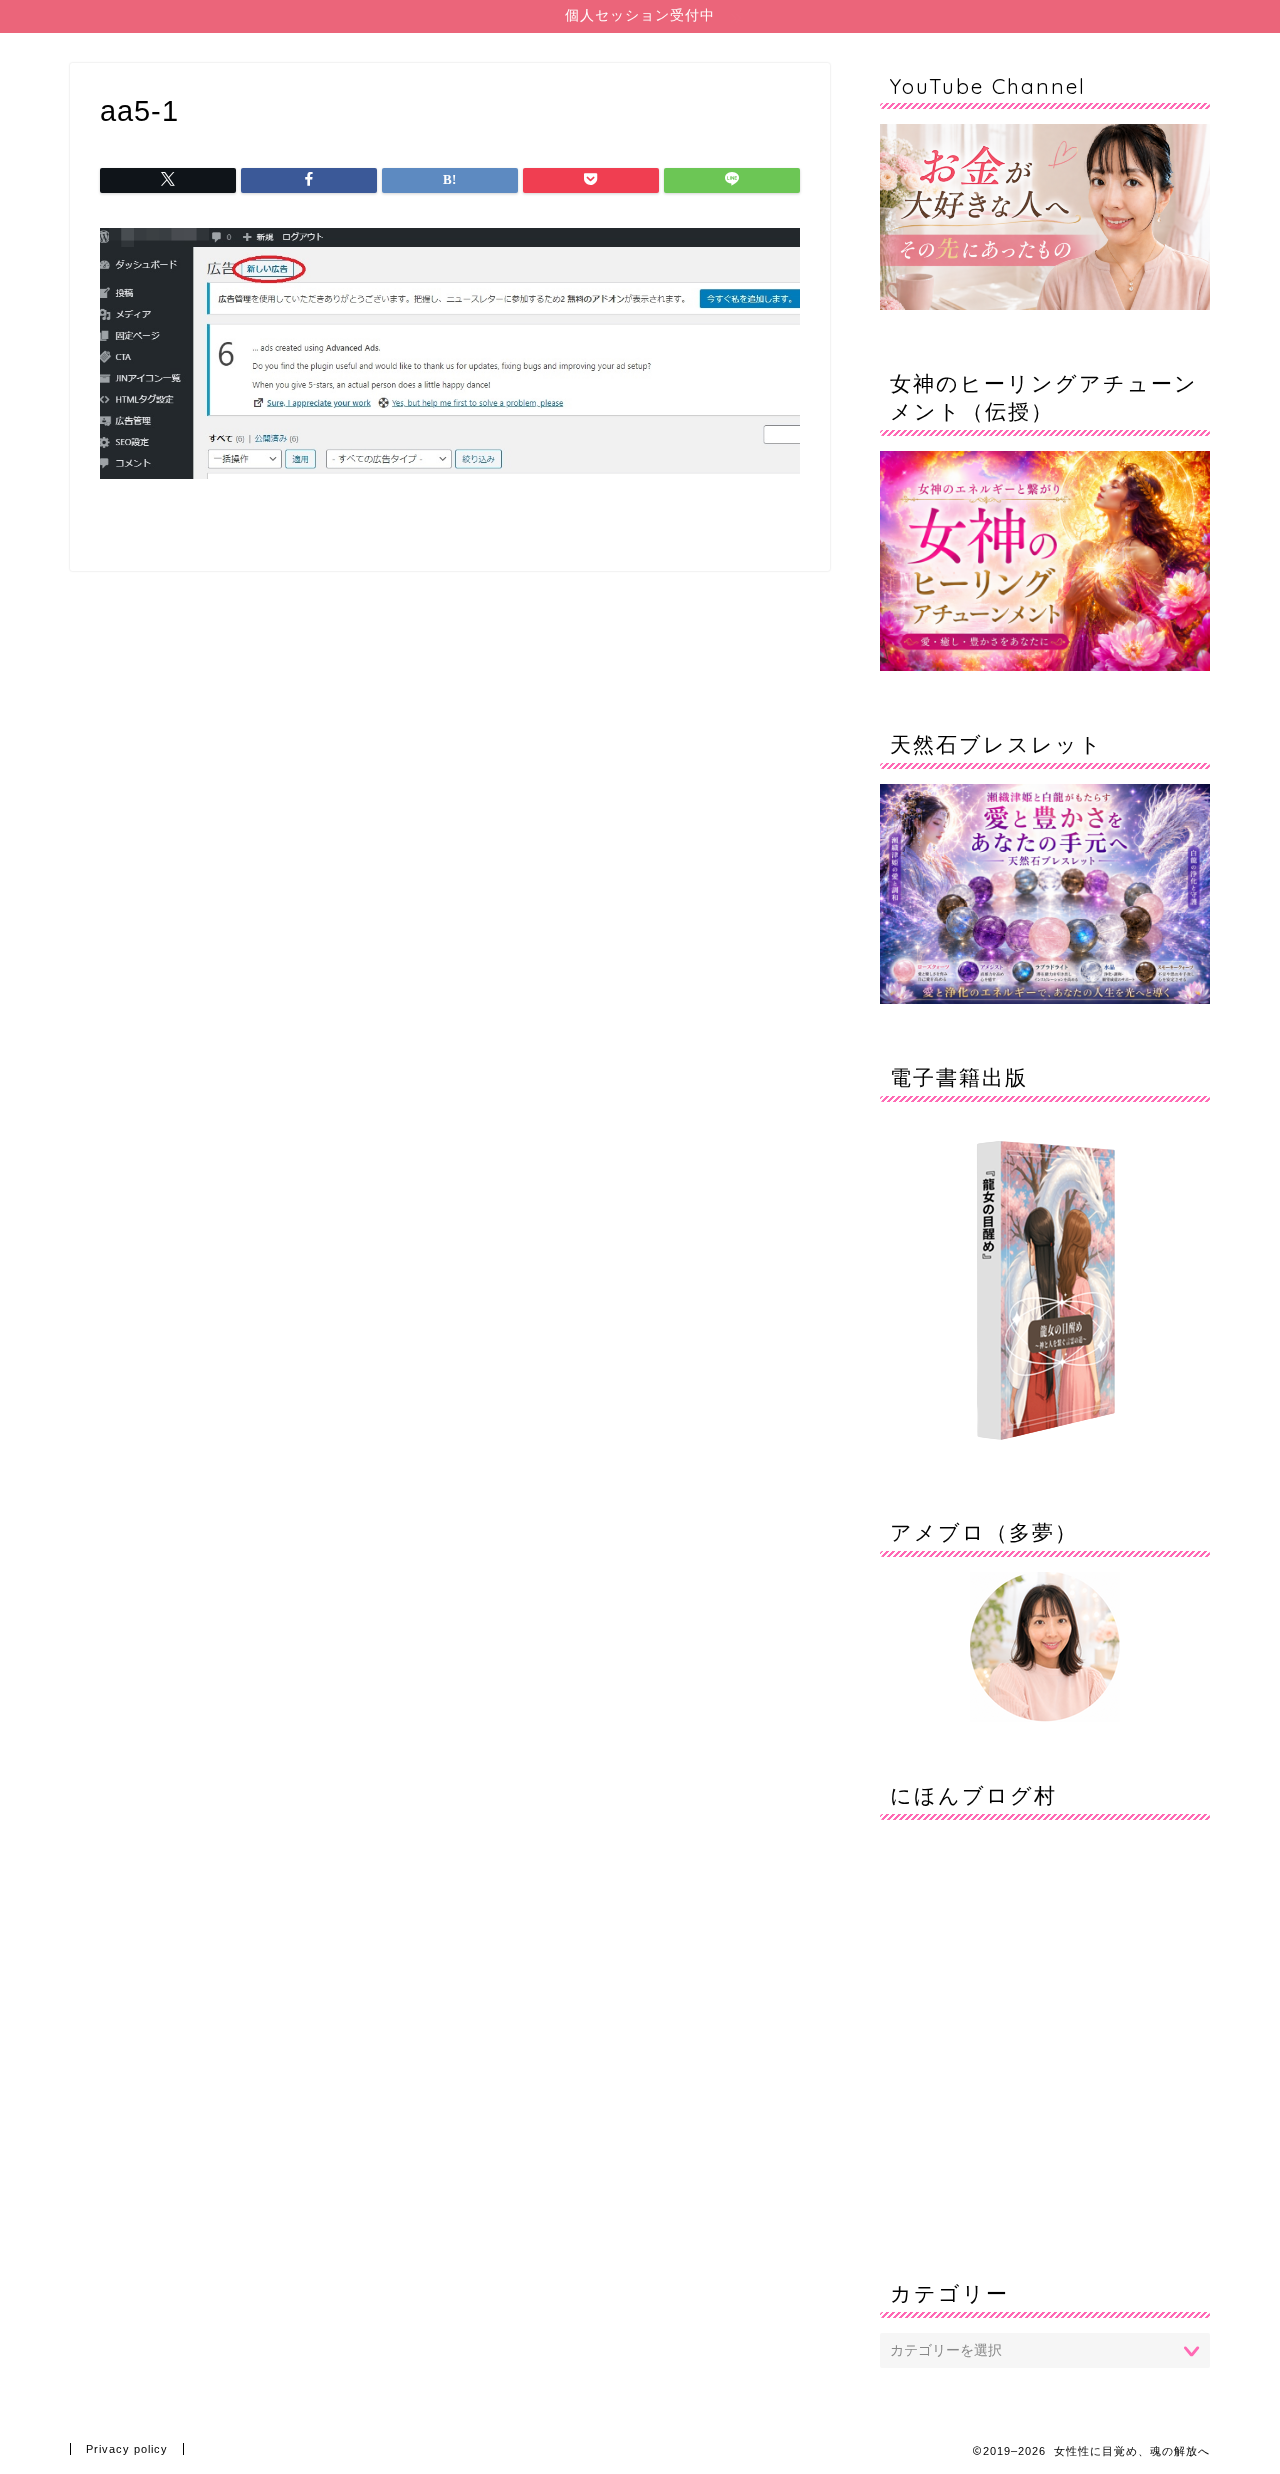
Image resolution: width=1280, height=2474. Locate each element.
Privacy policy (127, 2449)
